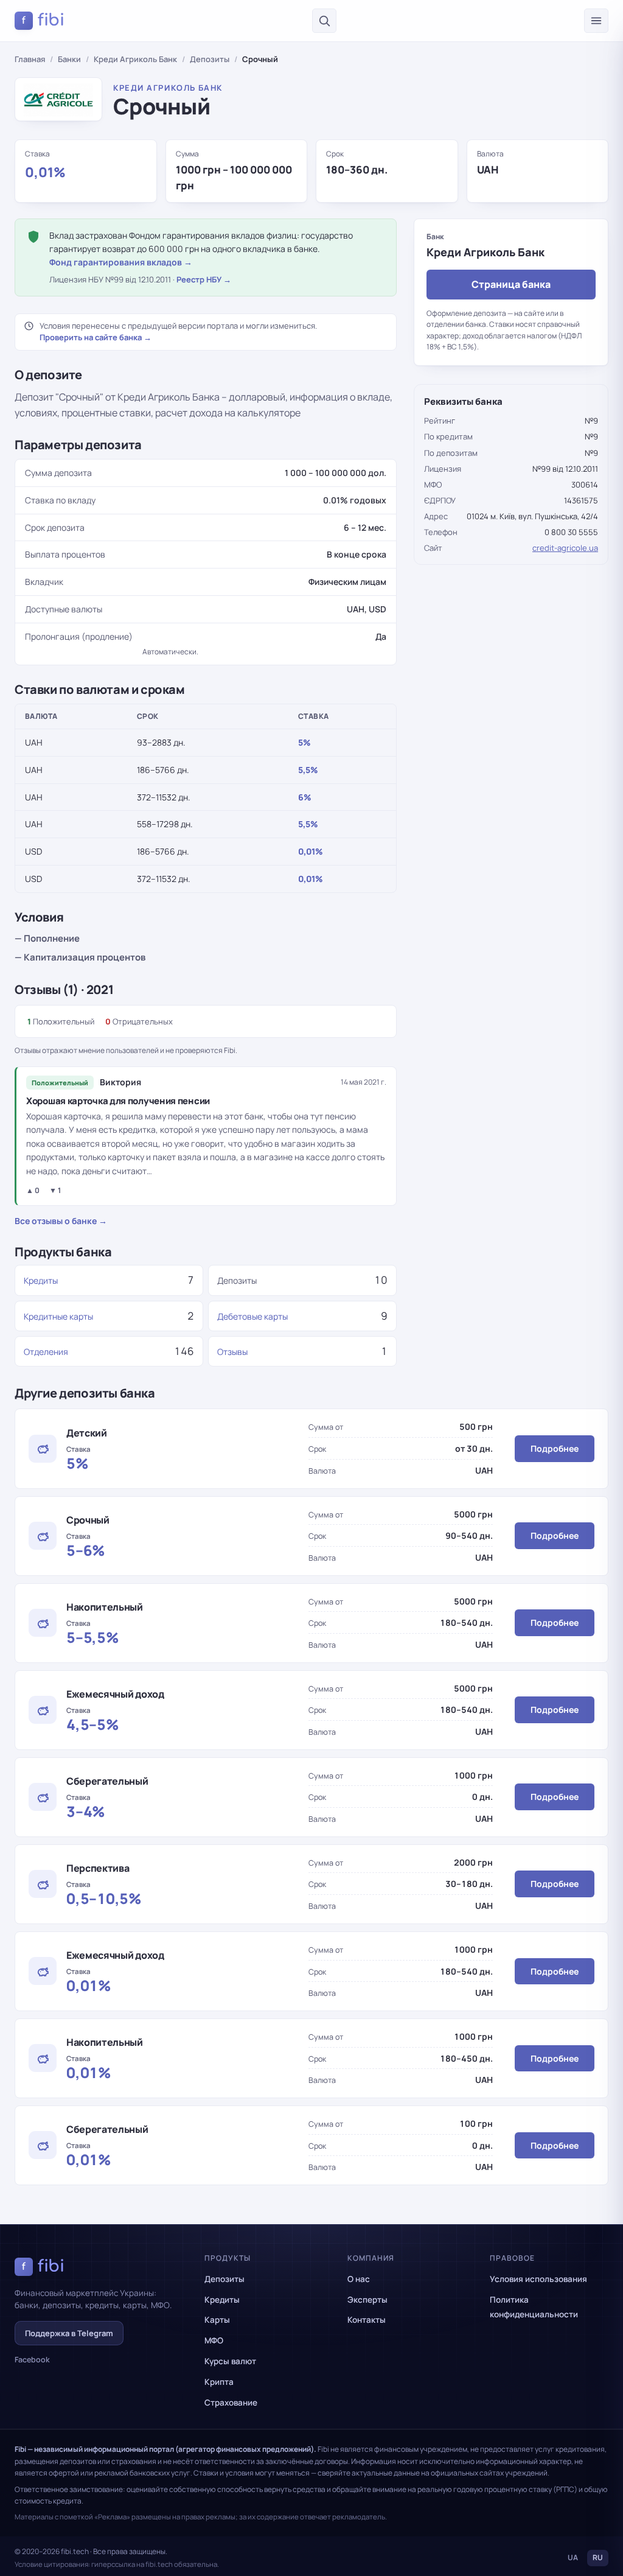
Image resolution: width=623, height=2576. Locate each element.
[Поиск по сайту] (324, 21)
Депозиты (210, 59)
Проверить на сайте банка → (96, 337)
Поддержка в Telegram (69, 2333)
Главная (30, 59)
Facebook (32, 2360)
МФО (214, 2340)
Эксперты (367, 2300)
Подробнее (555, 1448)
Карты (217, 2320)
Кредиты (41, 1280)
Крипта (219, 2382)
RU (598, 2557)
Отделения (46, 1352)
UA (573, 2557)
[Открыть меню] (596, 21)
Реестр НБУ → (204, 279)
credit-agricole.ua (565, 548)
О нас (359, 2279)
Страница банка (511, 284)
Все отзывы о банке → (61, 1221)
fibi (43, 20)
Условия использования (538, 2279)
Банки (69, 59)
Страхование (231, 2403)
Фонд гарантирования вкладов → (121, 262)
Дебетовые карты (252, 1316)
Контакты (367, 2320)
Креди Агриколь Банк (135, 59)
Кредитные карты (58, 1316)
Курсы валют (230, 2361)
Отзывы (232, 1352)
